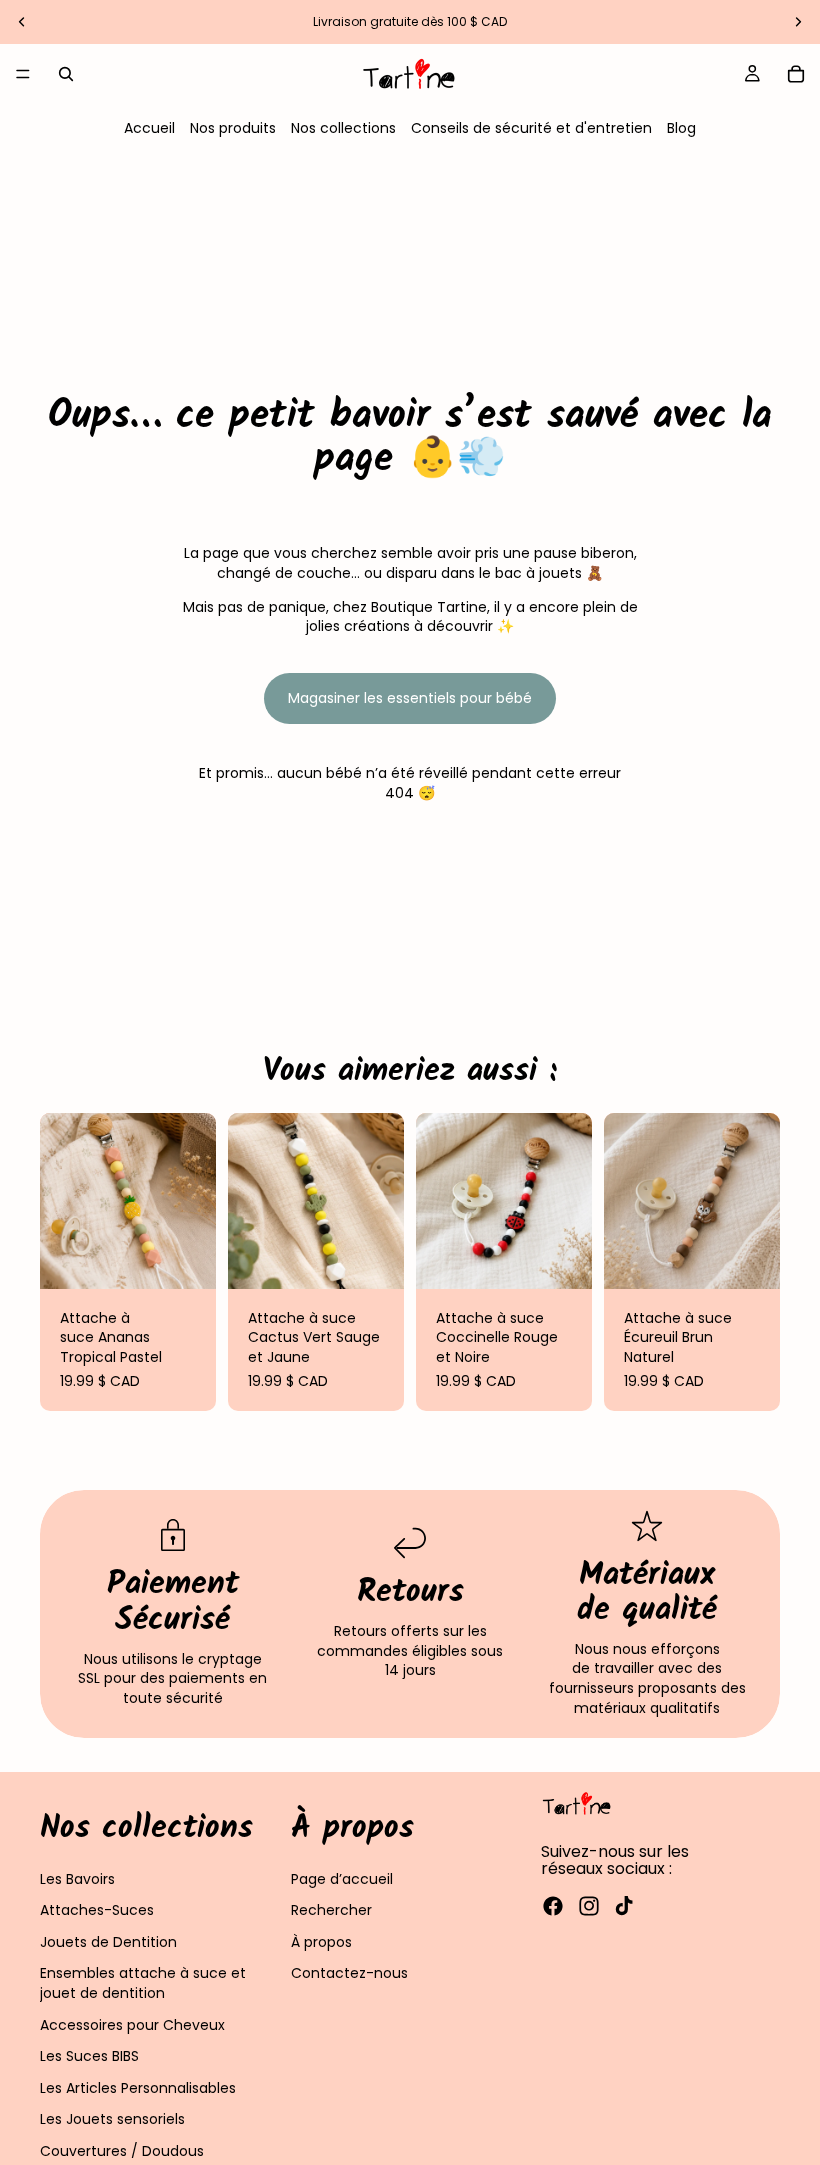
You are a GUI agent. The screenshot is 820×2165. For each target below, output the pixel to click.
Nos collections (343, 128)
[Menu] (23, 74)
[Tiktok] (624, 1906)
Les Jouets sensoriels (112, 2119)
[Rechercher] (66, 74)
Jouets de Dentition (108, 1942)
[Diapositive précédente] (22, 22)
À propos (321, 1942)
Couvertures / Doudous (122, 2151)
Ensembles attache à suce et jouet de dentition (143, 1983)
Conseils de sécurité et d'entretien (531, 128)
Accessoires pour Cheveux (132, 2024)
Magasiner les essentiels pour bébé (410, 698)
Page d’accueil (342, 1878)
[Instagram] (589, 1906)
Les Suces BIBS (89, 2056)
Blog (681, 128)
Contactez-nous (349, 1973)
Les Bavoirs (77, 1878)
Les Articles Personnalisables (138, 2088)
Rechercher (331, 1910)
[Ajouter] (185, 1258)
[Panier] (796, 74)
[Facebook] (553, 1906)
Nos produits (233, 128)
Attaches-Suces (97, 1910)
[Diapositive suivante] (798, 22)
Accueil (149, 128)
